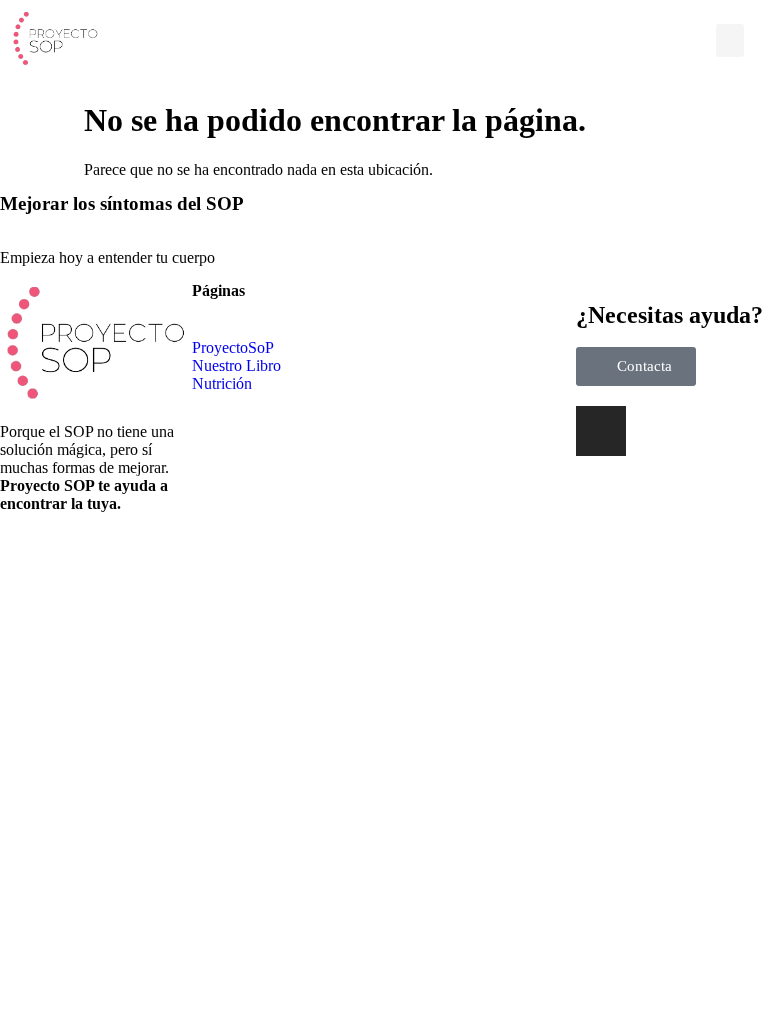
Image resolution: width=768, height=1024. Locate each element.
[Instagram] (601, 431)
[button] (730, 40)
